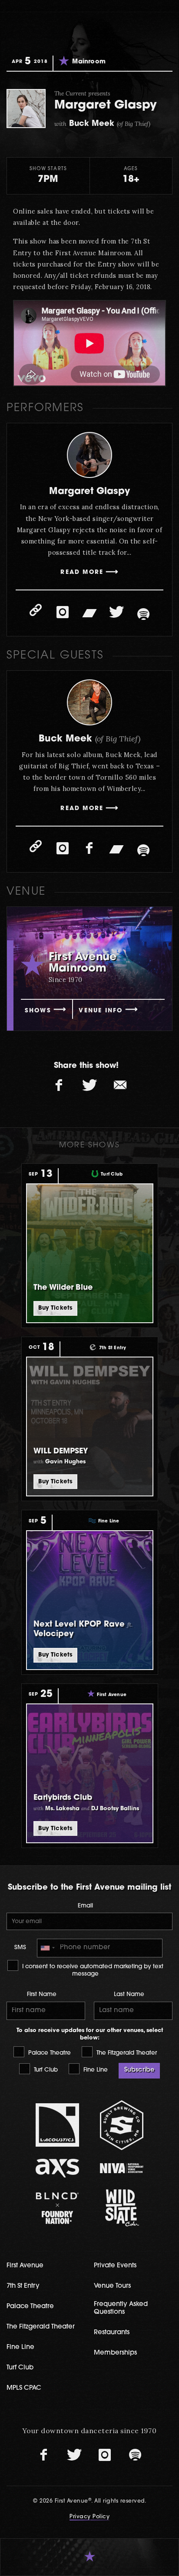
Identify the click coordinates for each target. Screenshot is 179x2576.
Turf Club (45, 2070)
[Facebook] (89, 848)
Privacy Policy (89, 2517)
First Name (42, 1995)
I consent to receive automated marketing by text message (92, 1970)
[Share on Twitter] (89, 1085)
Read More (82, 572)
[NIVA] (122, 2168)
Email (85, 1906)
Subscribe (139, 2070)
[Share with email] (120, 1085)
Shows (38, 1011)
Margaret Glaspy (89, 492)
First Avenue (25, 2266)
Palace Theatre (49, 2053)
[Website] (36, 610)
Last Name (129, 1995)
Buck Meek (89, 739)
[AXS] (58, 2168)
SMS (20, 1948)
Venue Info (101, 1011)
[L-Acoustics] (58, 2125)
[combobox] (47, 1948)
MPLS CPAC (24, 2388)
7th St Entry (23, 2286)
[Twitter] (116, 612)
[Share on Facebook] (59, 1085)
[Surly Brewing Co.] (122, 2125)
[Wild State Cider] (122, 2208)
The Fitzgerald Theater (126, 2053)
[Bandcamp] (89, 612)
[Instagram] (63, 612)
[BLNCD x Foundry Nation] (58, 2208)
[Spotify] (143, 614)
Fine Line (95, 2070)
